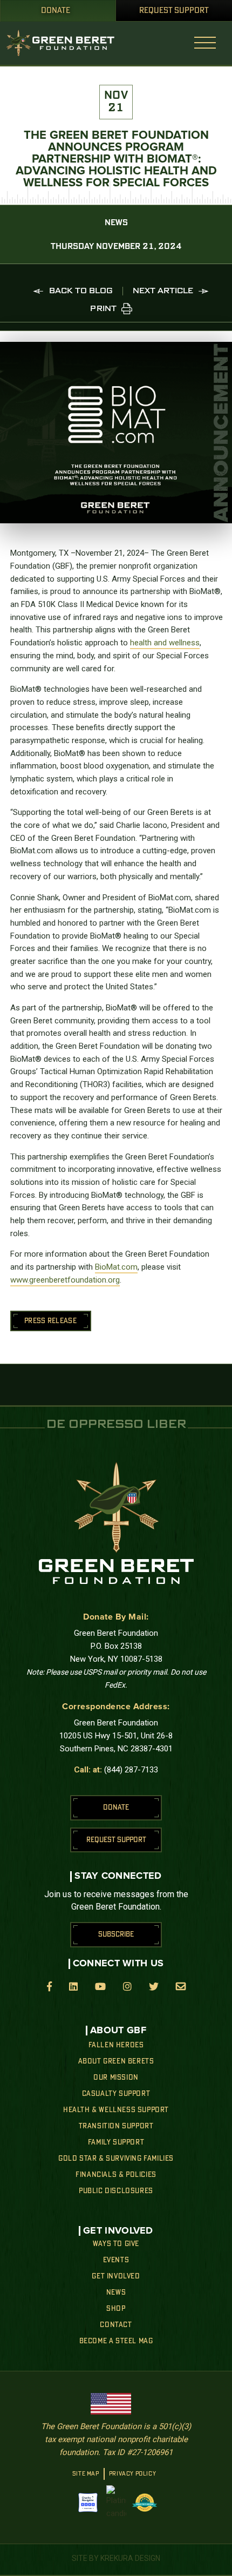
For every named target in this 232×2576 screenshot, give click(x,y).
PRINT (103, 309)
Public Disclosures (116, 2191)
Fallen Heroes (116, 2045)
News (116, 2292)
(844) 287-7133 (131, 1770)
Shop (116, 2309)
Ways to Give (116, 2244)
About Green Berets (116, 2061)
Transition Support (116, 2126)
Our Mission (116, 2078)
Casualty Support (116, 2094)
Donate (56, 11)
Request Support (174, 11)
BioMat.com (116, 1267)
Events (116, 2260)
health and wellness (165, 643)
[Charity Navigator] (88, 2503)
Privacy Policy (132, 2474)
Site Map (86, 2474)
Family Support (116, 2142)
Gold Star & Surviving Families (116, 2159)
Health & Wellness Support (116, 2110)
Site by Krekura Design (116, 2558)
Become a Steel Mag (116, 2341)
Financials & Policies (116, 2175)
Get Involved (116, 2276)
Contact (116, 2325)
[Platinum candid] (116, 2503)
